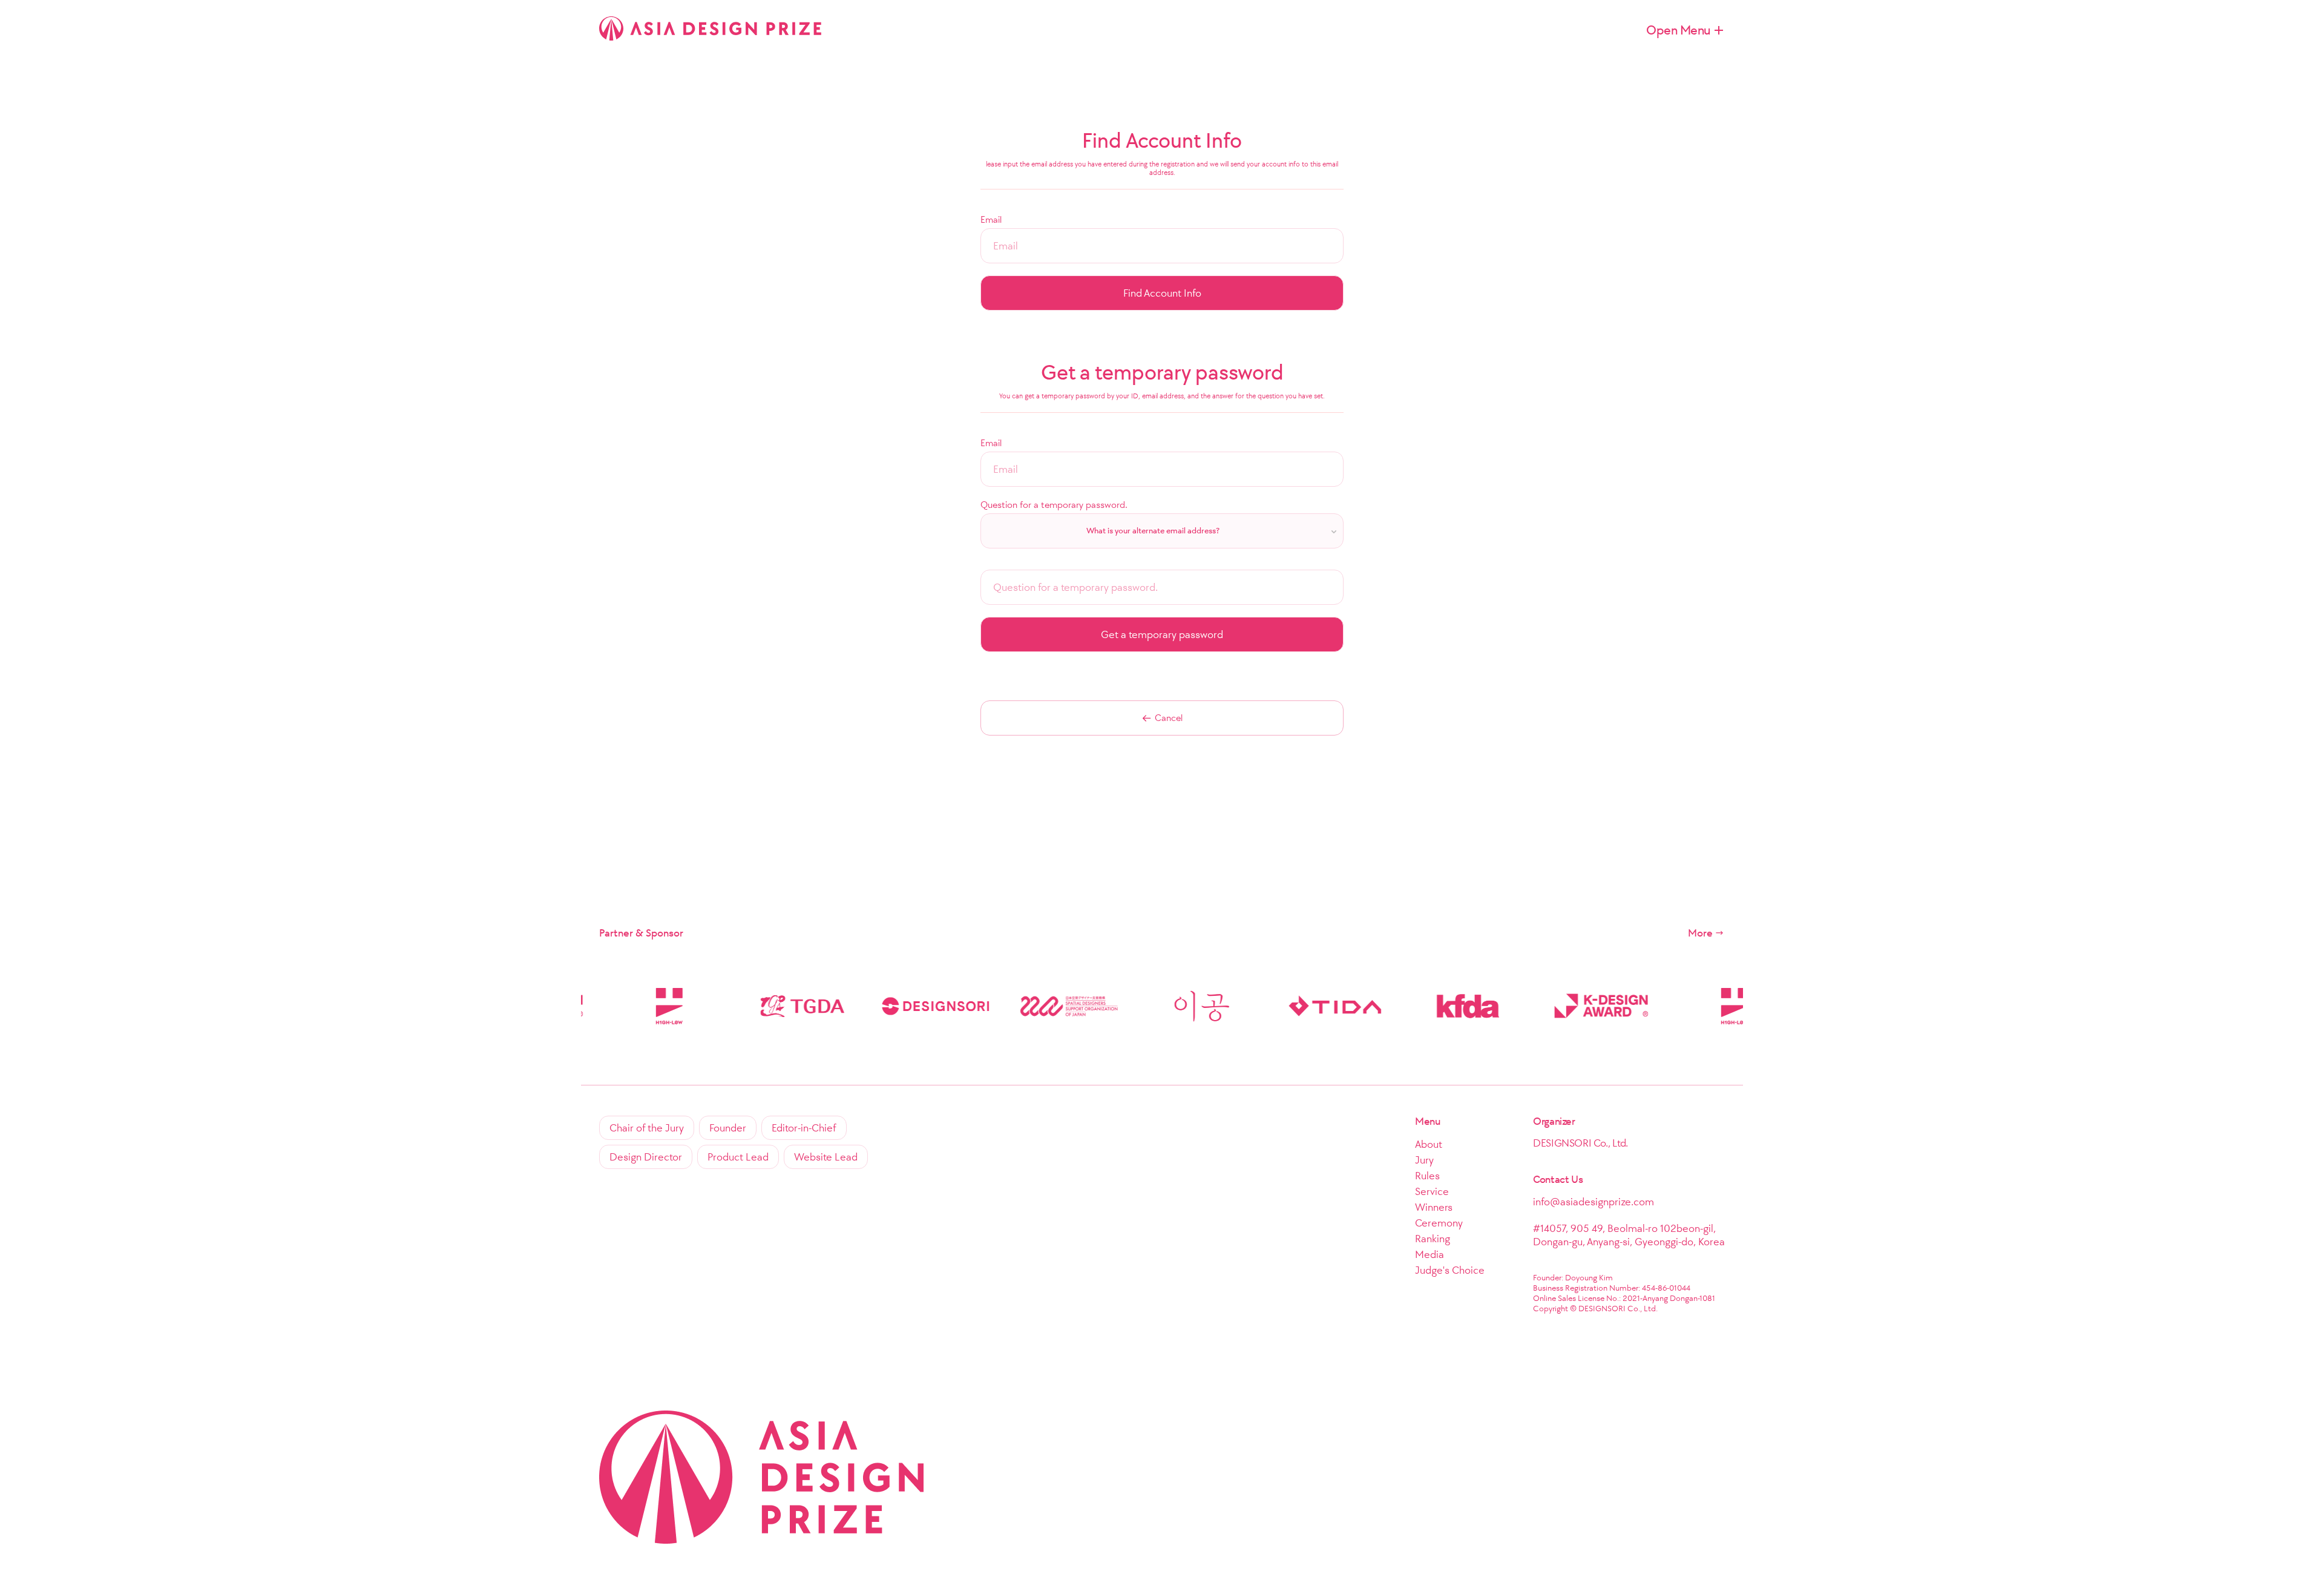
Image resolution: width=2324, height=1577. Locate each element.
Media (1430, 1254)
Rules (1427, 1176)
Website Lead (826, 1157)
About (1429, 1144)
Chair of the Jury (647, 1128)
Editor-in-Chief (804, 1128)
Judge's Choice (1450, 1270)
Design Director (646, 1157)
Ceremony (1439, 1223)
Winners (1434, 1207)
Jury (1424, 1160)
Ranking (1433, 1239)
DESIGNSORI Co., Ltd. (1581, 1143)
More (1700, 933)
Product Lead (738, 1157)
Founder (728, 1128)
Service (1432, 1191)
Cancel (1169, 718)
